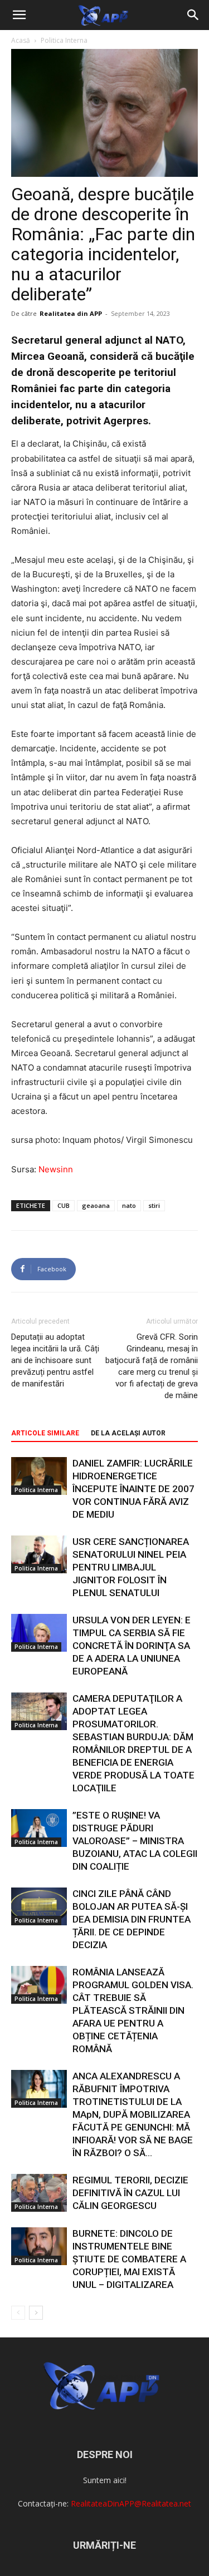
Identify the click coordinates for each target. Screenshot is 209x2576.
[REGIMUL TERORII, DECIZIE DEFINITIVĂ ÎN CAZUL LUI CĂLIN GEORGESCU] (39, 2193)
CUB (64, 1205)
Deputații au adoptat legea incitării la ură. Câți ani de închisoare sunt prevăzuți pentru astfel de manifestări (55, 1360)
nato (129, 1205)
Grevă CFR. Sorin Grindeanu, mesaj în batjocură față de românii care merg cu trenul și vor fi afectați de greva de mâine (152, 1366)
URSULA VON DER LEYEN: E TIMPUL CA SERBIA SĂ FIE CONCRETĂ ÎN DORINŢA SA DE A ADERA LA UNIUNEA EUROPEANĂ (132, 1646)
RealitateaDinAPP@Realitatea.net (131, 2503)
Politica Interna (64, 40)
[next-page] (36, 2313)
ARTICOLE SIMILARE (45, 1433)
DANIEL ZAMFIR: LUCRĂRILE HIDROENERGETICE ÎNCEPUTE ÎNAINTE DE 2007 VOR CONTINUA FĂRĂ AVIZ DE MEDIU (133, 1489)
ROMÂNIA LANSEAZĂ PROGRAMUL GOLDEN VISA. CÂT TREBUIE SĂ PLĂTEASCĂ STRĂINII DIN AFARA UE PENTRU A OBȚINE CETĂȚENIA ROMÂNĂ (133, 2010)
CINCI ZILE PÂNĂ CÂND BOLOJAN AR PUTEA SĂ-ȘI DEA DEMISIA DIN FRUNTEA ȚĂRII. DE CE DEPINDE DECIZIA (132, 1919)
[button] (19, 15)
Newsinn (56, 1169)
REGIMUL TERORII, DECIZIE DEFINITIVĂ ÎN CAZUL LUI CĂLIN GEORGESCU (130, 2193)
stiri (154, 1205)
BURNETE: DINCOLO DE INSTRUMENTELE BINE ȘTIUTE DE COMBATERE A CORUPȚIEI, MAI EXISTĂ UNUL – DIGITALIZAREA (129, 2259)
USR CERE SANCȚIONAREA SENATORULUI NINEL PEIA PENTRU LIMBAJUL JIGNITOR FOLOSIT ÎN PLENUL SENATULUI (131, 1567)
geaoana (96, 1205)
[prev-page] (18, 2313)
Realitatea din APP (71, 313)
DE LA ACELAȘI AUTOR (128, 1433)
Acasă (21, 40)
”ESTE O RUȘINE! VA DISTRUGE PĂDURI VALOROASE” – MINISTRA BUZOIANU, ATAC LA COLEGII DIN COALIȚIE (135, 1841)
